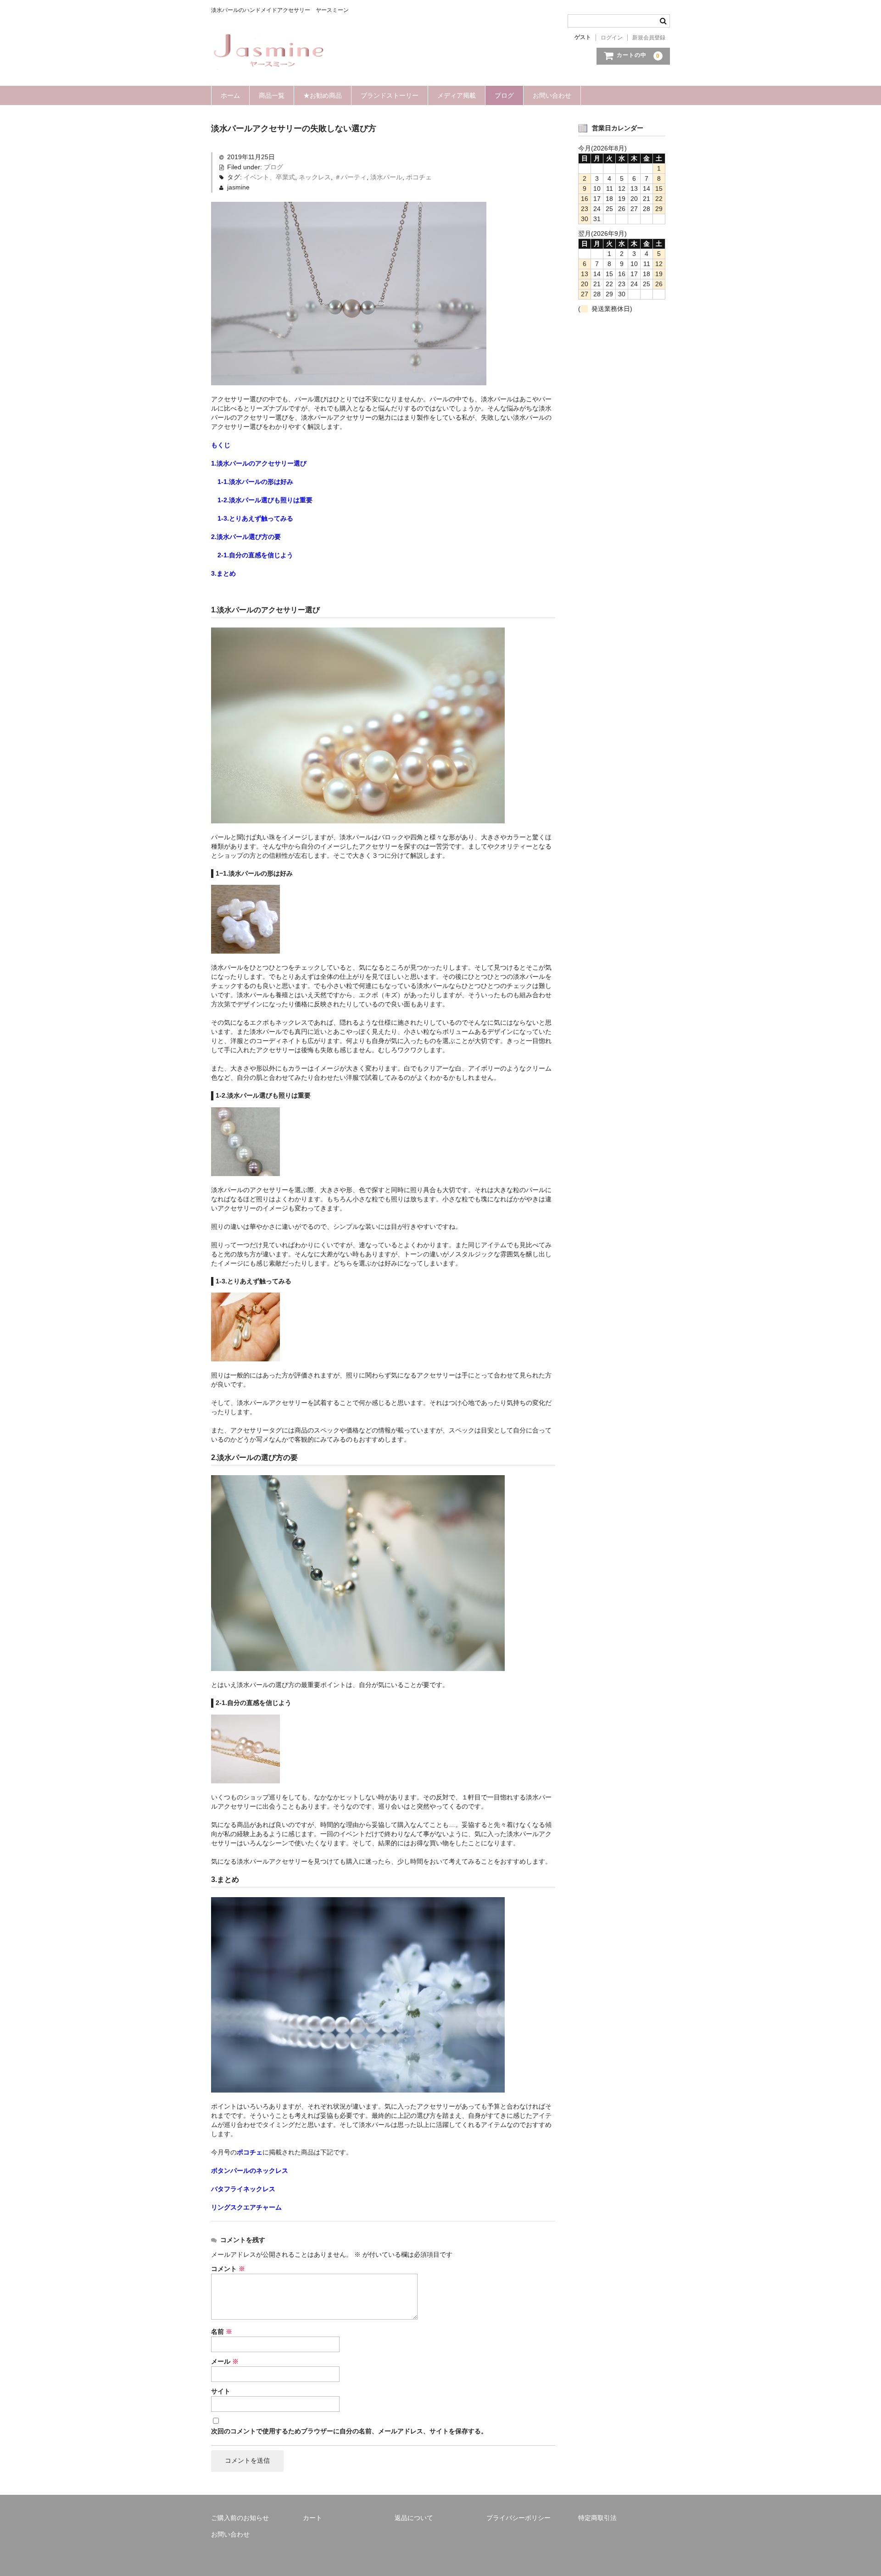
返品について (414, 2518)
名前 (222, 2332)
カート (312, 2518)
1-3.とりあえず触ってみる (255, 518)
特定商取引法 (597, 2518)
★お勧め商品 (323, 95)
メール (225, 2361)
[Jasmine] (268, 61)
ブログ (504, 95)
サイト (221, 2391)
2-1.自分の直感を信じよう (255, 555)
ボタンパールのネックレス (250, 2171)
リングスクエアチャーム (246, 2207)
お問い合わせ (552, 95)
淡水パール (386, 177)
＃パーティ (351, 177)
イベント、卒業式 (269, 177)
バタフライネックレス (243, 2189)
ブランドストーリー (390, 95)
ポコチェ (419, 177)
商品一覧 (272, 95)
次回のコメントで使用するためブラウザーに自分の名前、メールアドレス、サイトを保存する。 (349, 2431)
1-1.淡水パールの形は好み (255, 482)
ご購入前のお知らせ (240, 2518)
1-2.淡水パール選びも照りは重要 (265, 500)
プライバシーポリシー (519, 2518)
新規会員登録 (649, 38)
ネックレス (315, 177)
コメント (228, 2269)
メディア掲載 (457, 95)
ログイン (612, 38)
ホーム (230, 95)
